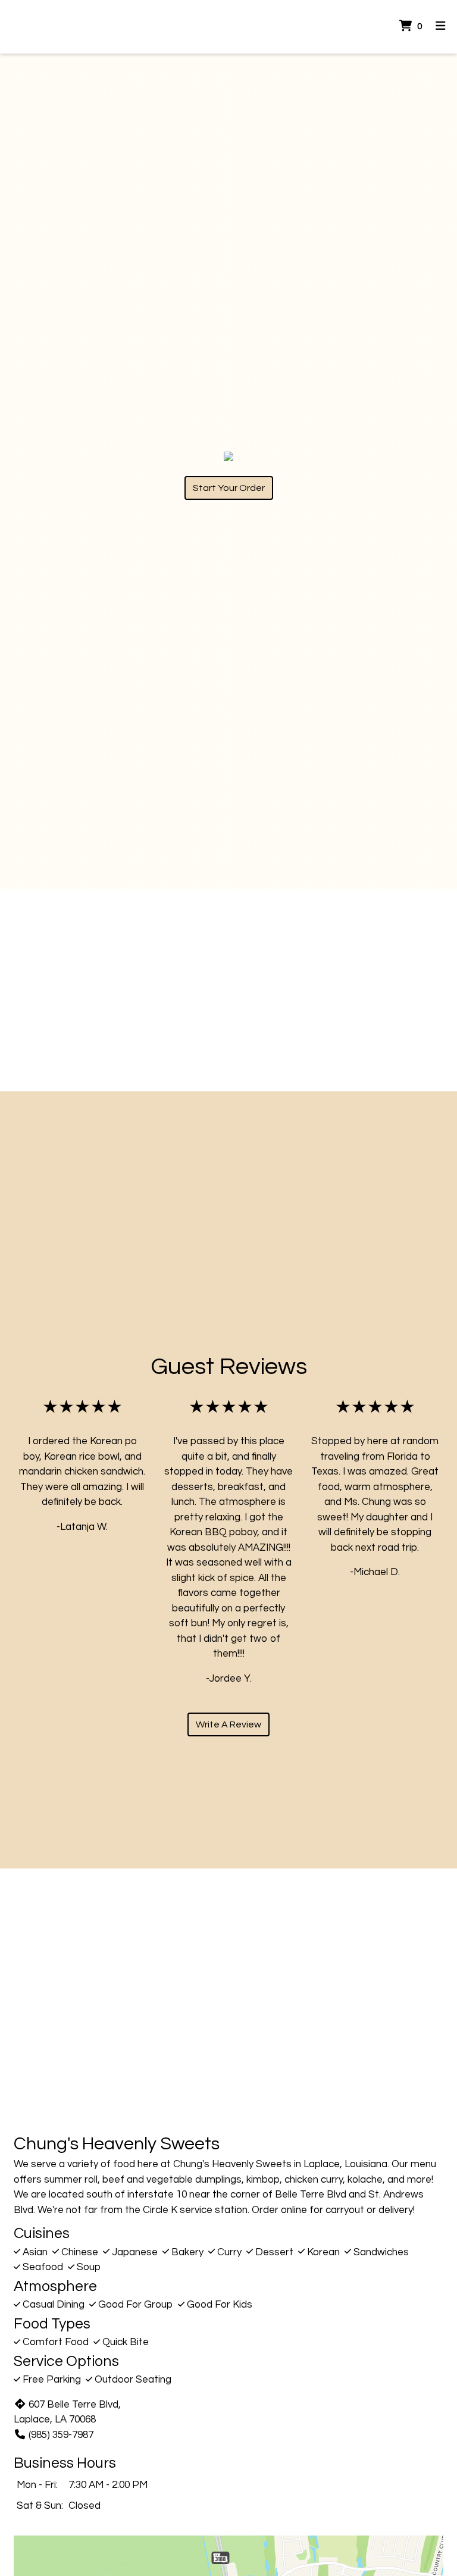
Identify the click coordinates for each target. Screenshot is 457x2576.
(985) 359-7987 (61, 2435)
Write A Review (228, 1724)
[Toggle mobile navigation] (441, 27)
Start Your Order (229, 488)
